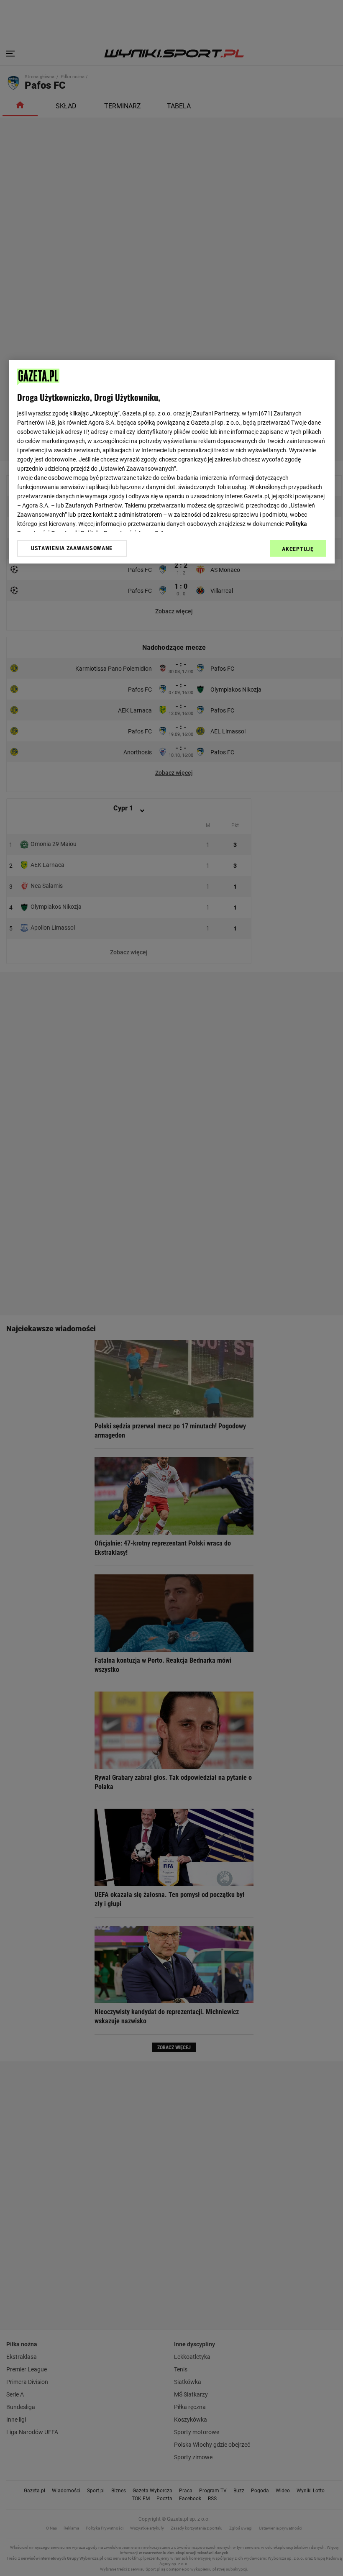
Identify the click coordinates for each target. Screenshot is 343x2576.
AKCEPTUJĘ (298, 549)
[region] (172, 461)
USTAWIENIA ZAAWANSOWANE (72, 548)
